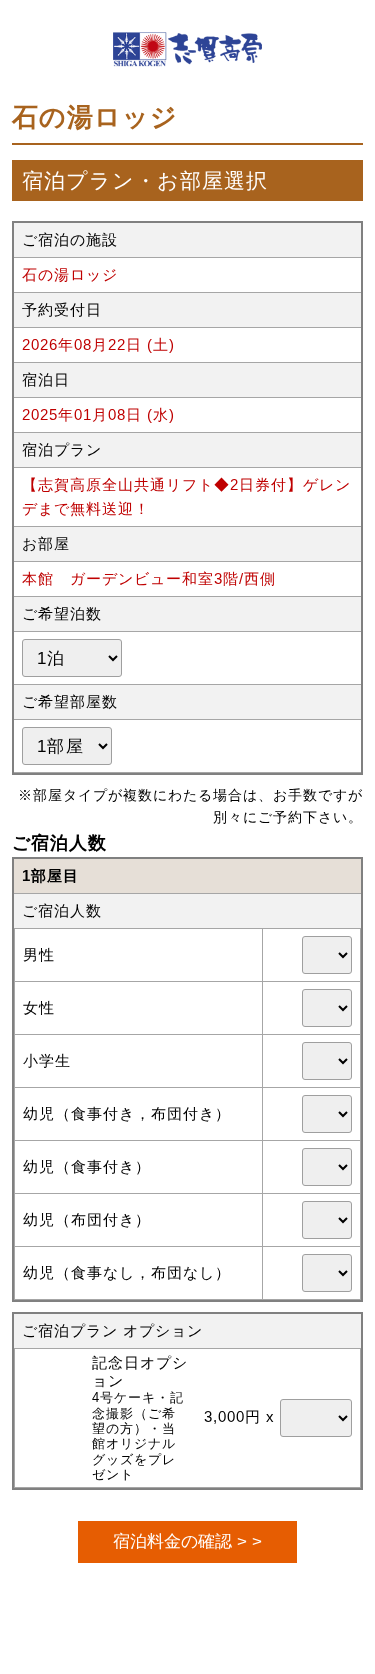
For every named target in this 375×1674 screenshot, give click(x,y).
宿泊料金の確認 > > (187, 1541)
